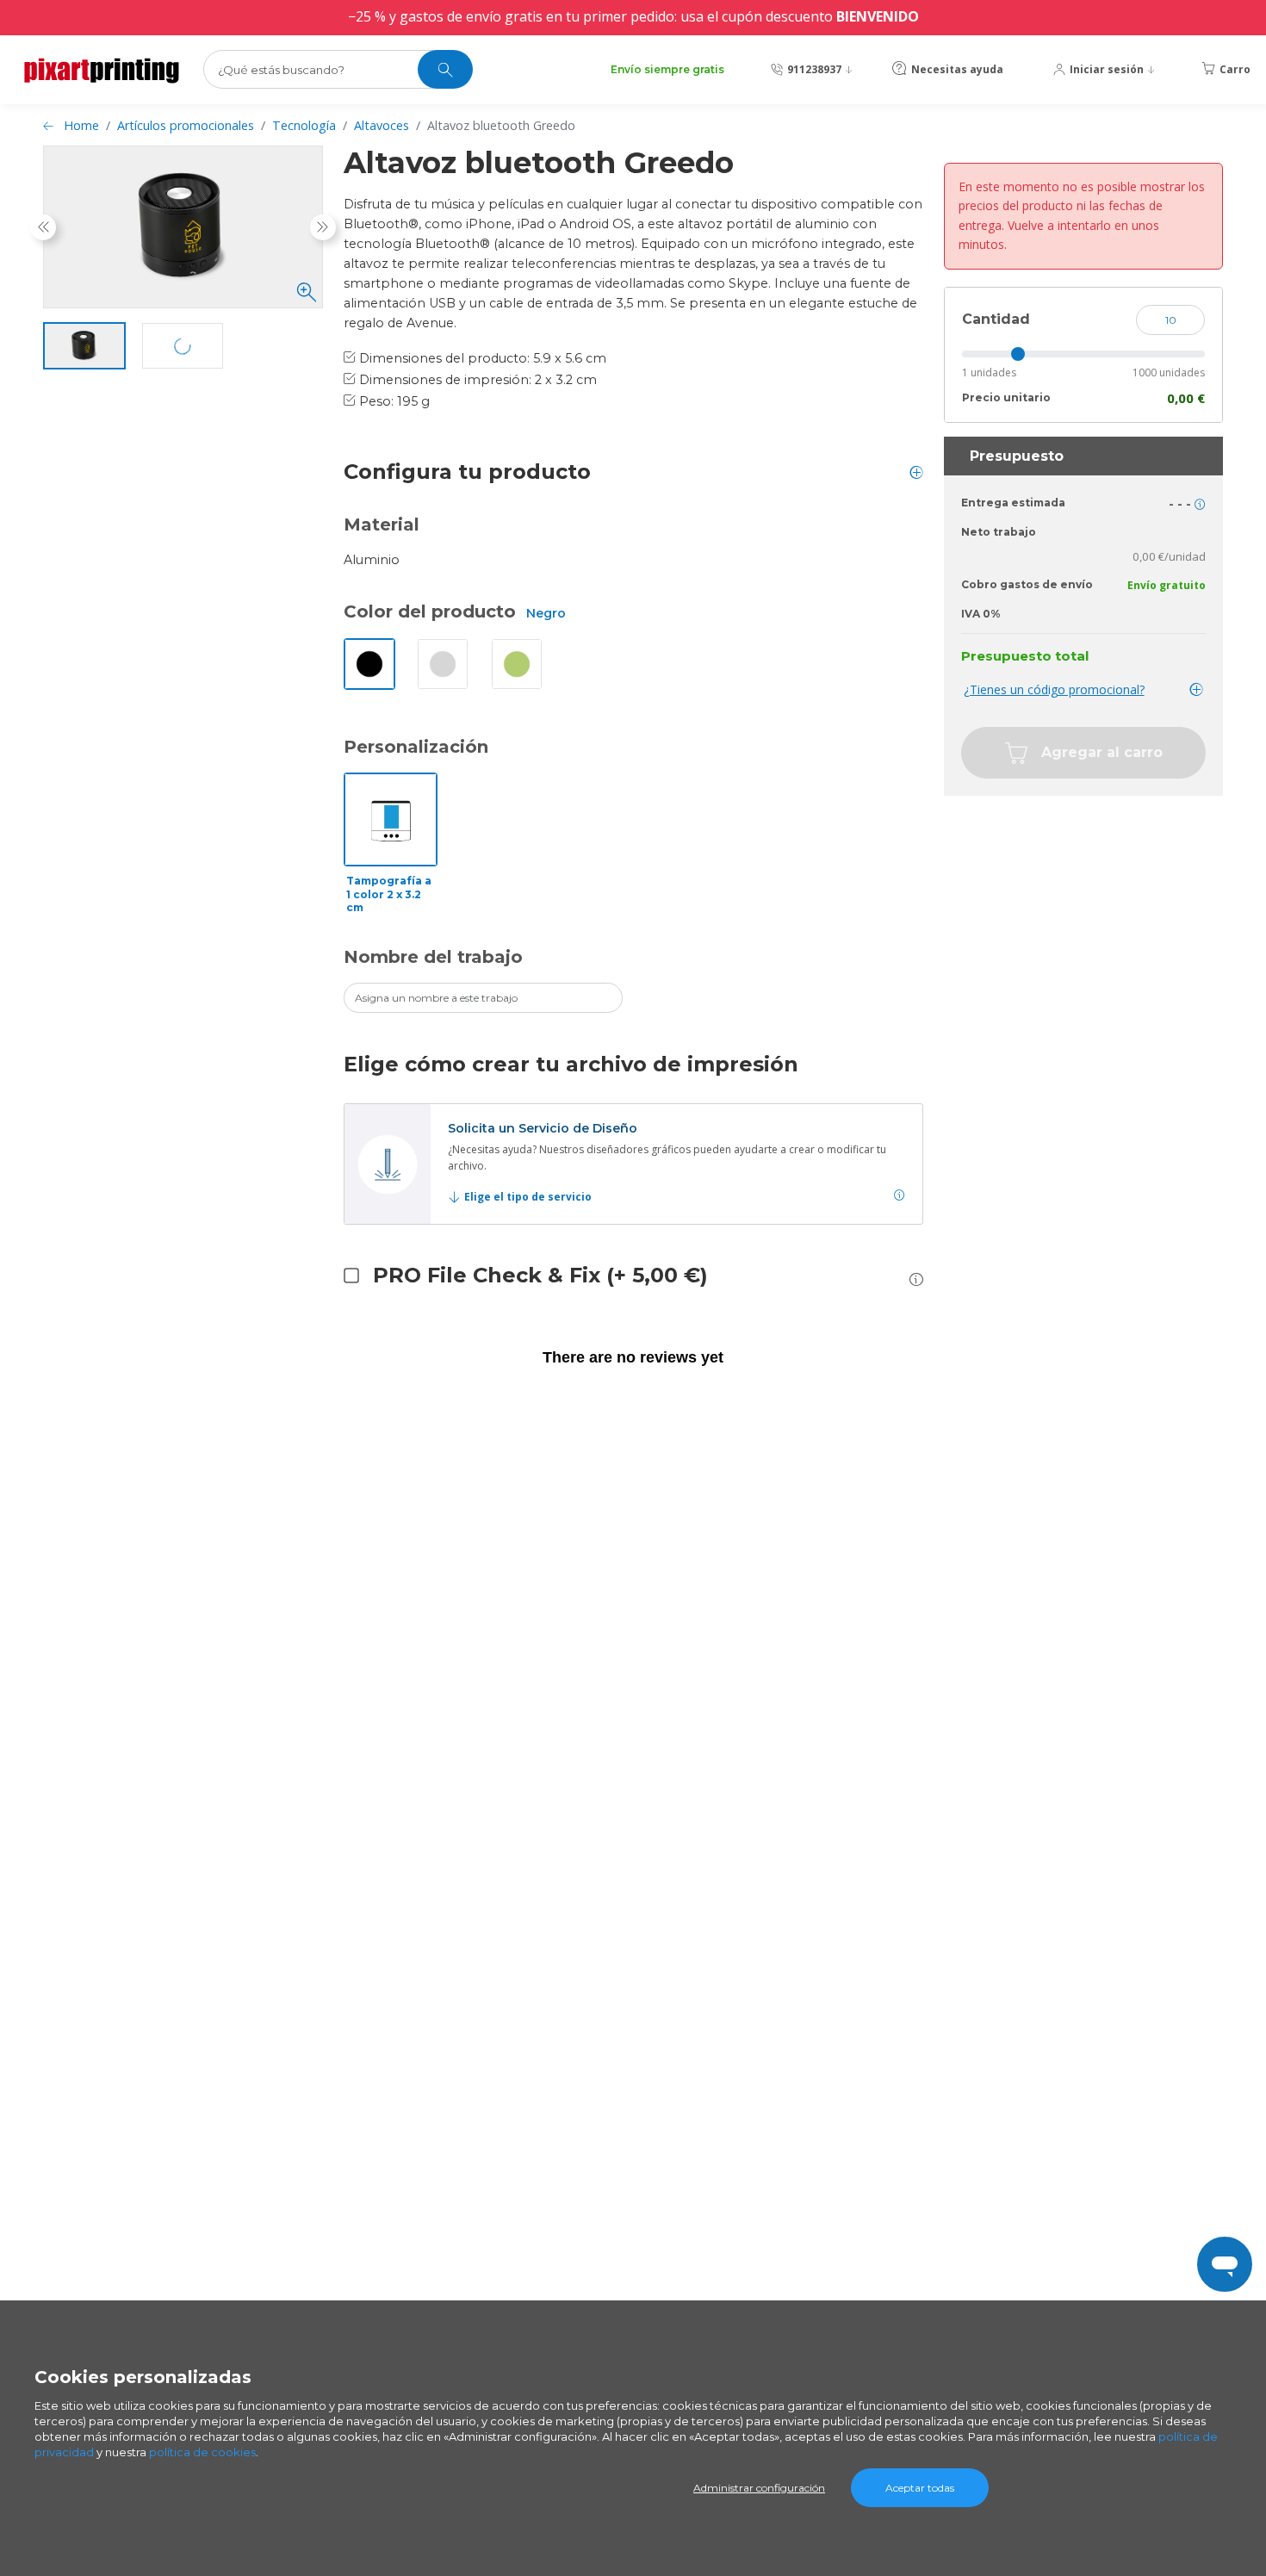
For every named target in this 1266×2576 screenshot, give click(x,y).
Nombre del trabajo (433, 957)
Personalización (416, 747)
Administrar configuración (759, 2488)
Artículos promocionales (186, 125)
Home (81, 125)
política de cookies (202, 2452)
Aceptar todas (920, 2488)
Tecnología (304, 125)
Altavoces (382, 125)
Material (382, 525)
